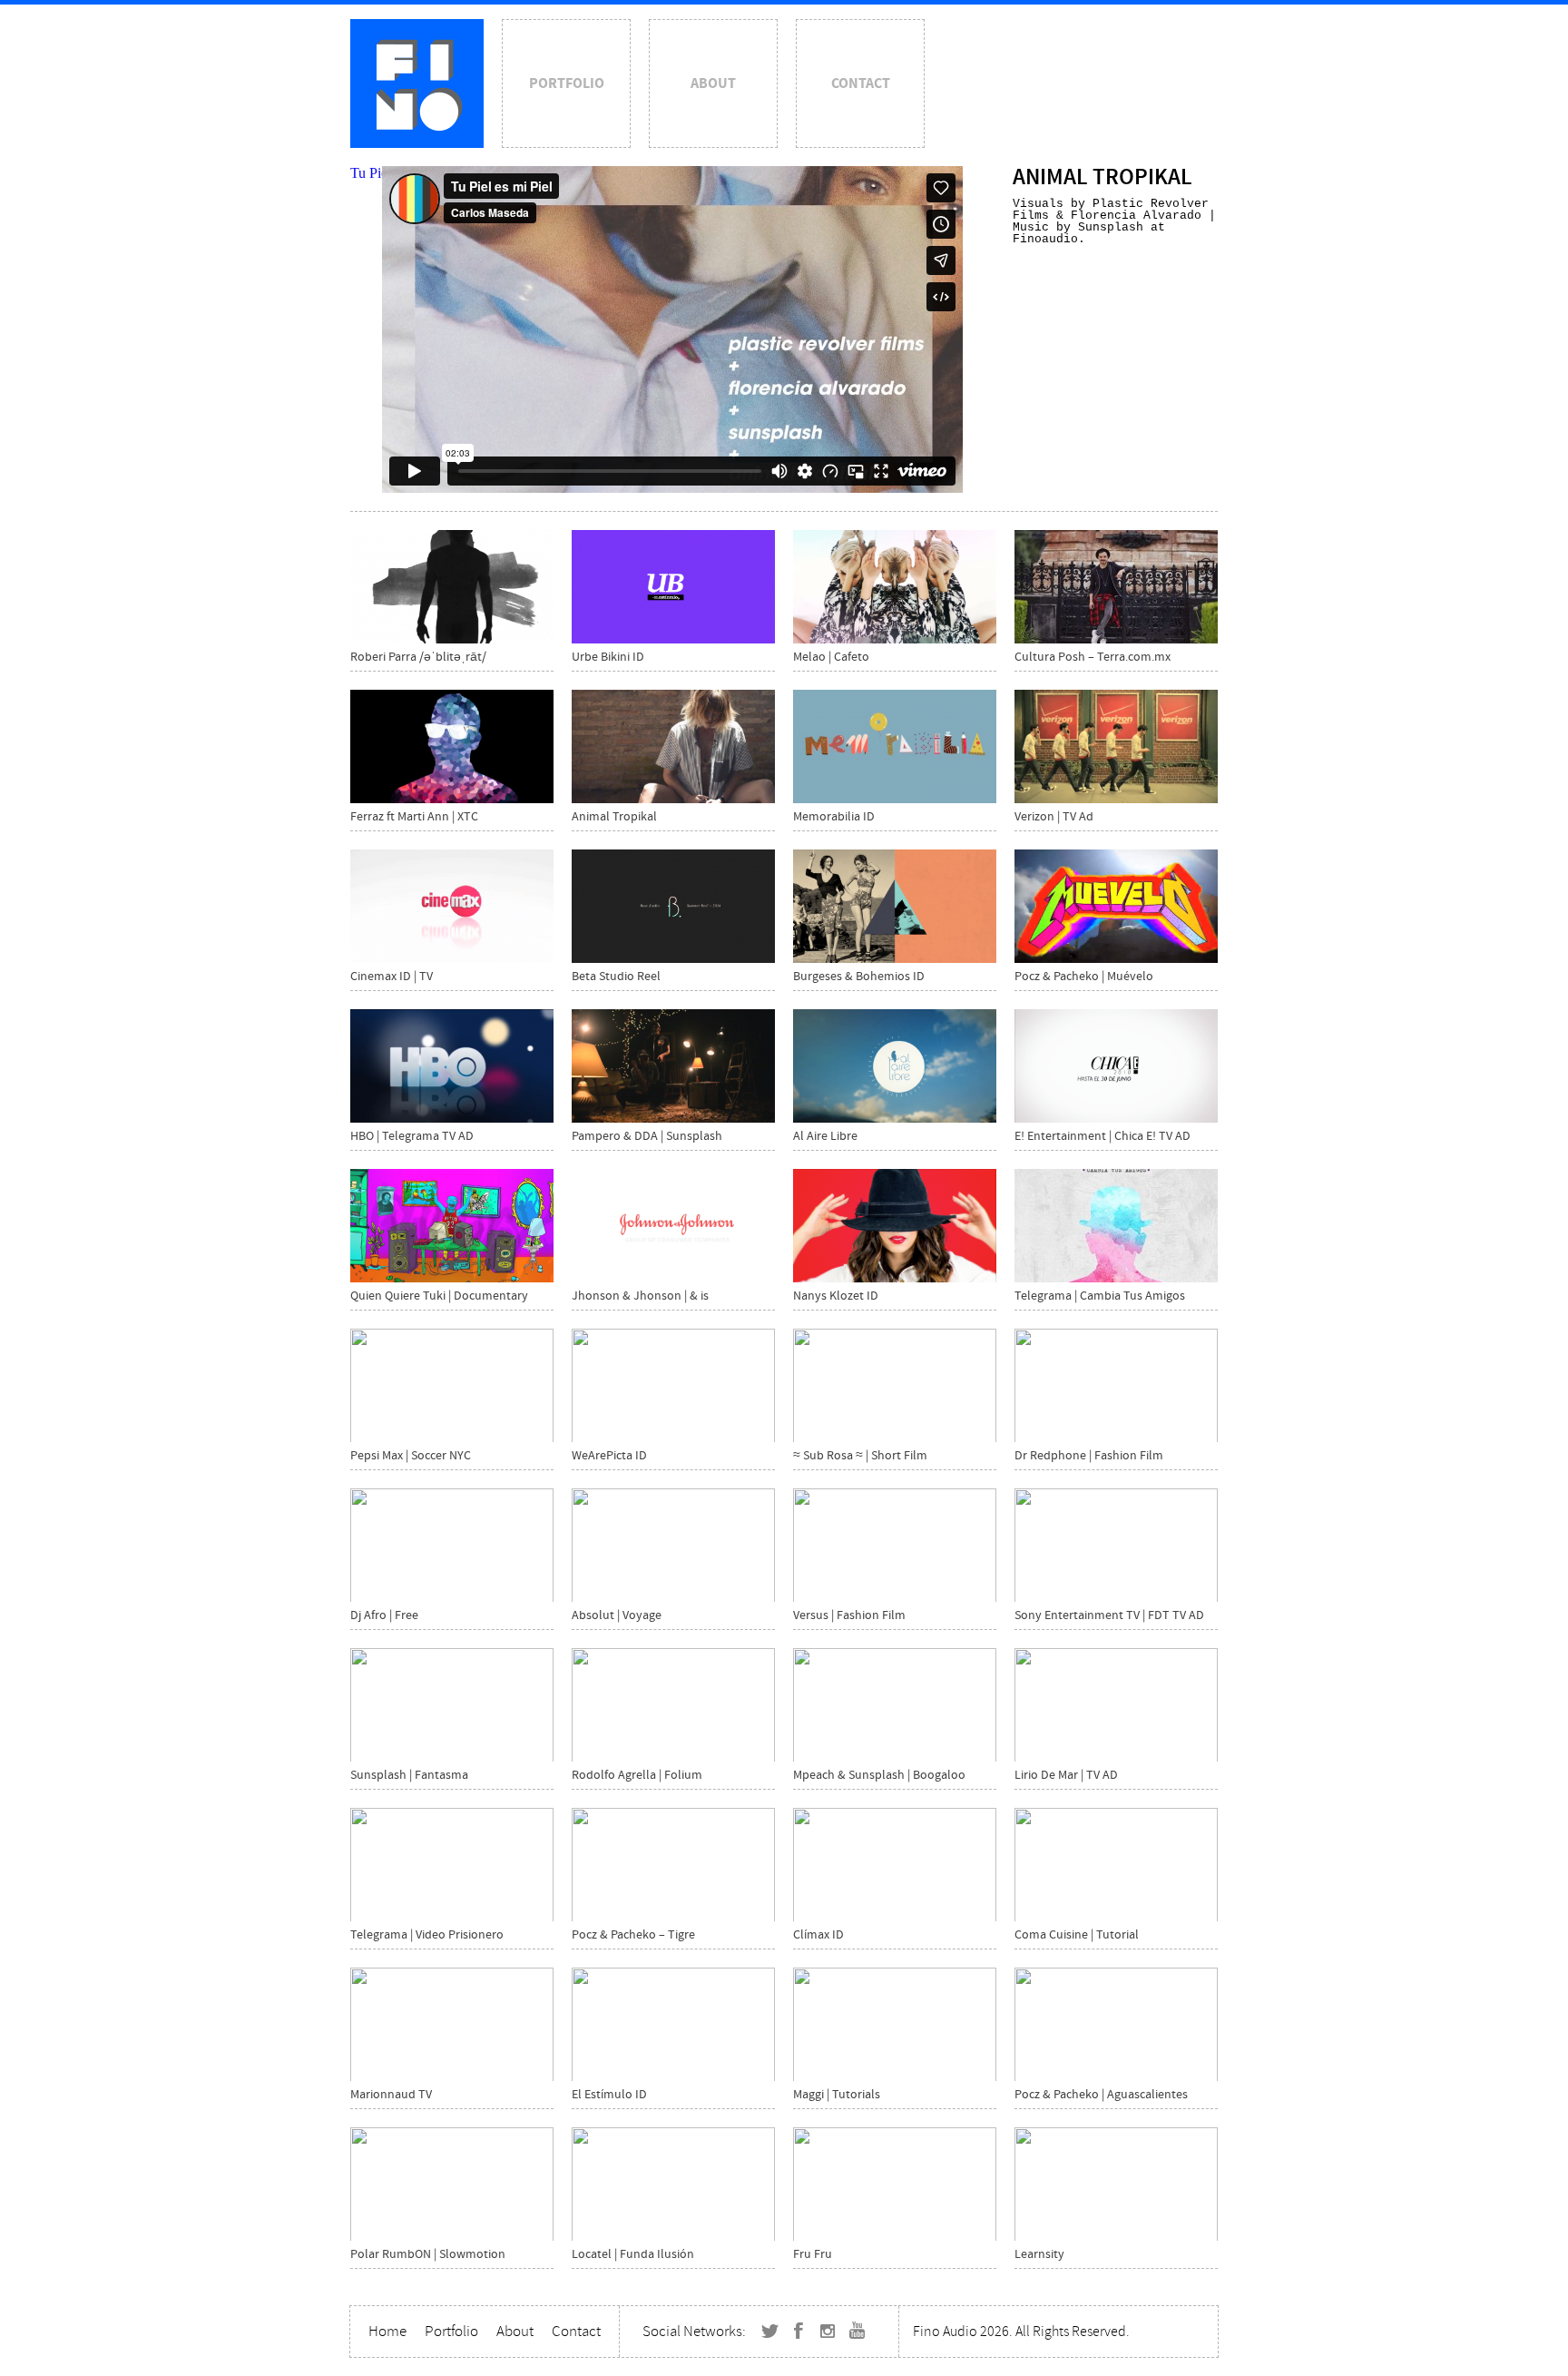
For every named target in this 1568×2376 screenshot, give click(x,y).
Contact (861, 83)
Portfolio (567, 83)
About (713, 83)
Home (387, 2331)
